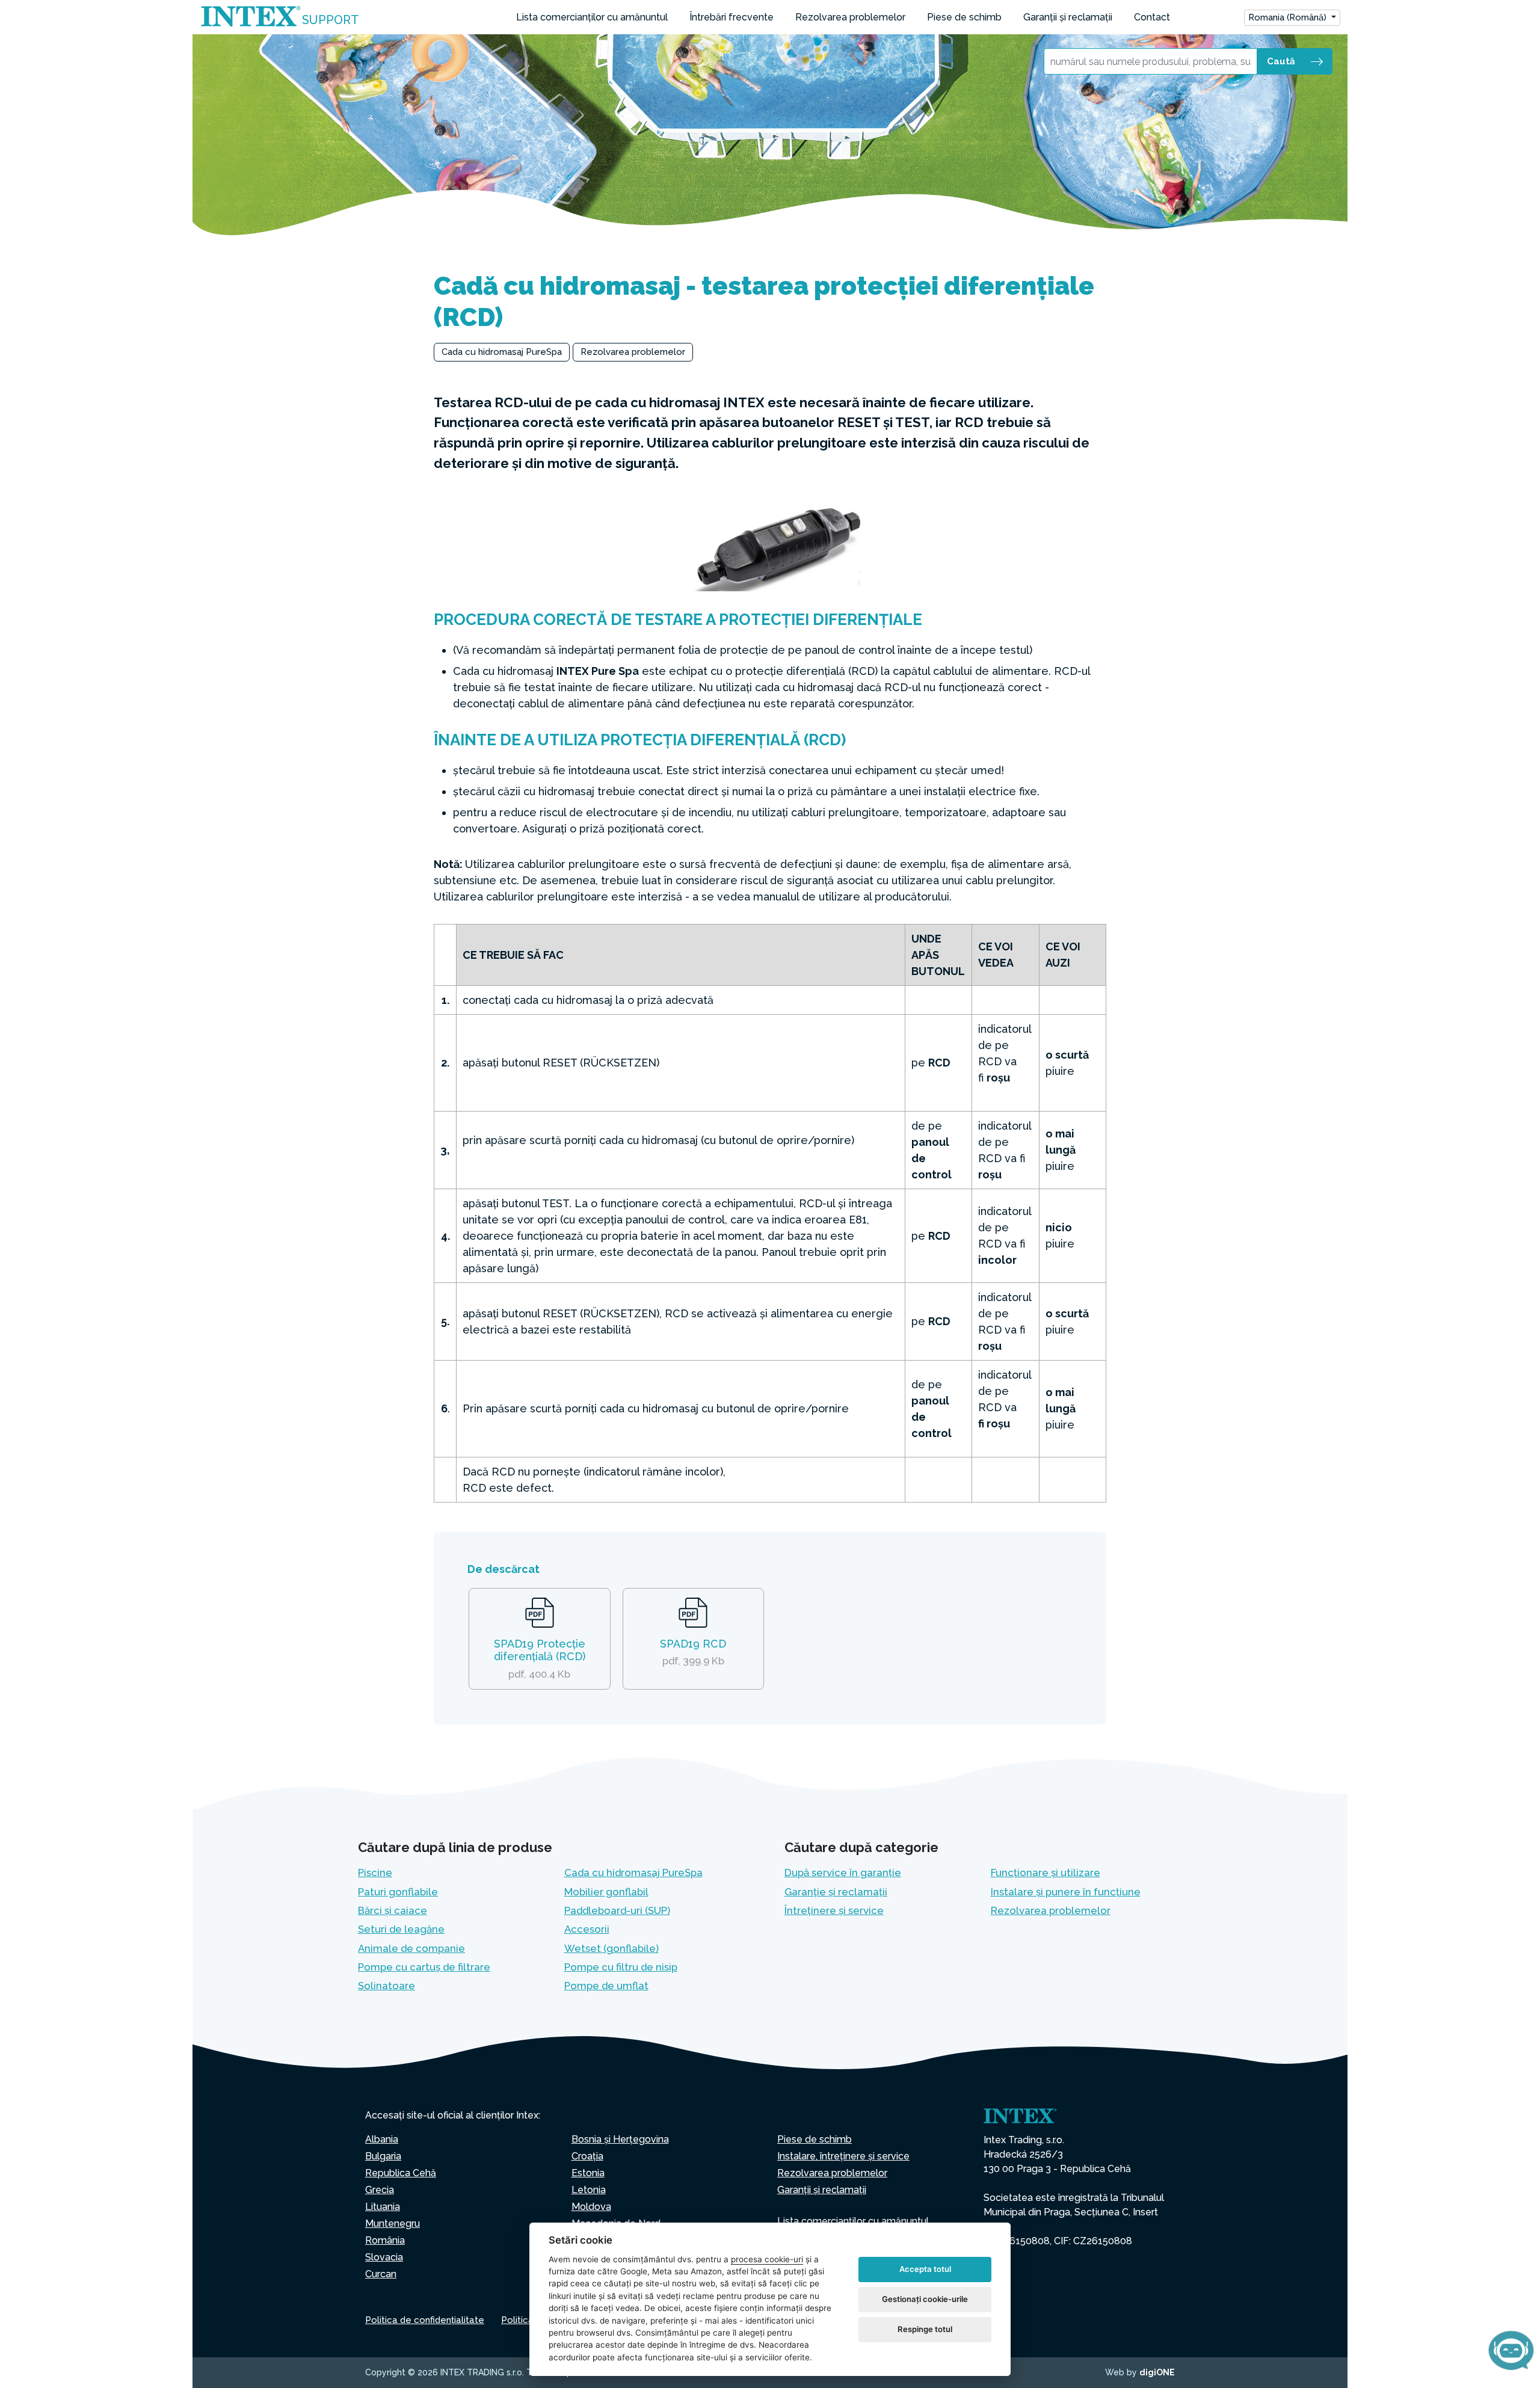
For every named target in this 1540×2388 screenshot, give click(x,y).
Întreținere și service (834, 1910)
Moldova (591, 2207)
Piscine (375, 1873)
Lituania (383, 2207)
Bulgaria (383, 2156)
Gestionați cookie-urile (925, 2299)
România (385, 2240)
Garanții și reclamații (1068, 17)
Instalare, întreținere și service (843, 2156)
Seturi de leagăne (401, 1929)
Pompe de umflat (606, 1986)
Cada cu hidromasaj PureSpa (502, 352)
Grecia (380, 2190)
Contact (1152, 17)
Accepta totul (925, 2269)
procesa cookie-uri (767, 2259)
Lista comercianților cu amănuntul (592, 17)
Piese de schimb (964, 17)
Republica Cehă (401, 2173)
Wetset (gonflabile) (611, 1948)
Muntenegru (393, 2223)
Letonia (589, 2190)
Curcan (381, 2274)
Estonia (588, 2173)
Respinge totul (925, 2329)
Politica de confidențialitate (425, 2320)
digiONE (1157, 2372)
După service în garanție (843, 1873)
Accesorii (587, 1929)
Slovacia (384, 2257)
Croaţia (587, 2156)
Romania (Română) (1289, 17)
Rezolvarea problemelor (850, 17)
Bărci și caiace (393, 1910)
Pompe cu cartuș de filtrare (424, 1967)
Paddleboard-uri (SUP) (617, 1910)
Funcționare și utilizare (1046, 1873)
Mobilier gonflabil (606, 1892)
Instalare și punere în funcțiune (1066, 1892)
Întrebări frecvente (731, 17)
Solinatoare (387, 1986)
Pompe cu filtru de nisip (621, 1967)
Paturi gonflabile (398, 1892)
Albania (382, 2139)
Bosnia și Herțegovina (620, 2139)
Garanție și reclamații (836, 1892)
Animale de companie (411, 1948)
